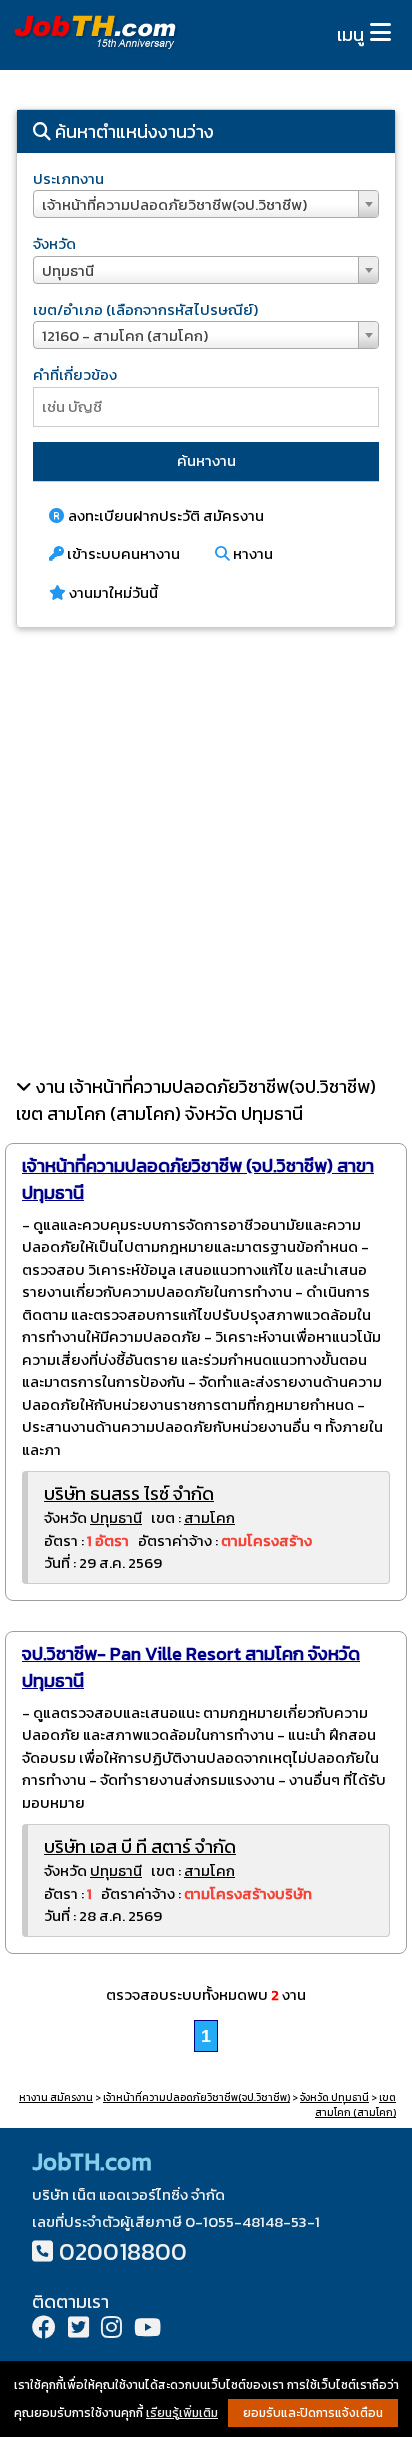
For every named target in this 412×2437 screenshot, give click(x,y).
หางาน (251, 553)
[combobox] (206, 204)
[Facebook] (44, 2329)
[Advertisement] (206, 851)
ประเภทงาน (68, 178)
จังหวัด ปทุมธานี (334, 2097)
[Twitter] (78, 2329)
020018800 (123, 2251)
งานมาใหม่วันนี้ (112, 592)
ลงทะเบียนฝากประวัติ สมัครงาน (164, 515)
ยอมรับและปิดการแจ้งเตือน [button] (313, 2413)
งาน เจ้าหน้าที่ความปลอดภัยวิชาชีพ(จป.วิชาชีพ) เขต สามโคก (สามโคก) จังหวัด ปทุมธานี (196, 1100)
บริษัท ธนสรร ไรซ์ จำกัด (129, 1493)
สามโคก (209, 1517)
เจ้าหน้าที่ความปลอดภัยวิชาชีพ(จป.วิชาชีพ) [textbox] (174, 204)
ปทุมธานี (116, 1517)
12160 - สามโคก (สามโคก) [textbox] (125, 335)
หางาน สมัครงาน (56, 2097)
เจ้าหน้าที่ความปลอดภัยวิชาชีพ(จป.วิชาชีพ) (196, 2097)
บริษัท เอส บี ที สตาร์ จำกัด (140, 1846)
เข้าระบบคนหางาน (122, 553)
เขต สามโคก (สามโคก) (355, 2105)
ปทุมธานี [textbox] (68, 270)
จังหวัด (54, 243)
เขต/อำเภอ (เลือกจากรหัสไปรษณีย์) (145, 309)
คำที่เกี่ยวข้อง (75, 374)
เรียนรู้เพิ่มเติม (182, 2413)
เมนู (350, 34)
